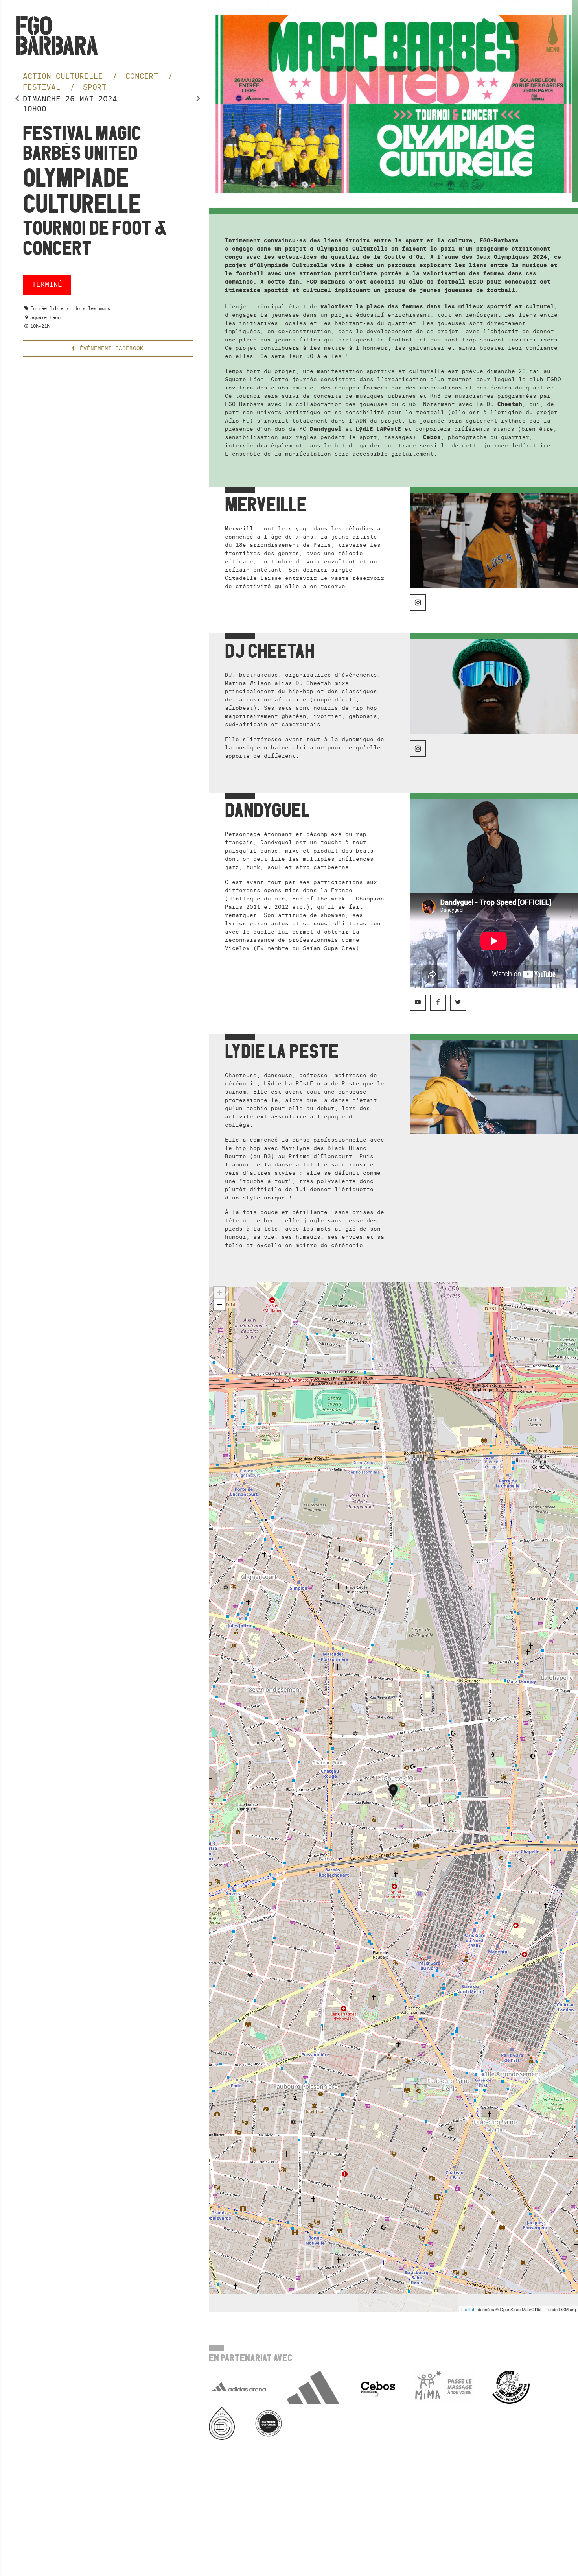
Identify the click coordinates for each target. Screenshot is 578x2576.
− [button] (220, 1304)
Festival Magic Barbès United (82, 143)
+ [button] (220, 1293)
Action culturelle (65, 76)
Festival (44, 87)
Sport (95, 87)
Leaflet (468, 2309)
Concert (144, 76)
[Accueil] (57, 35)
